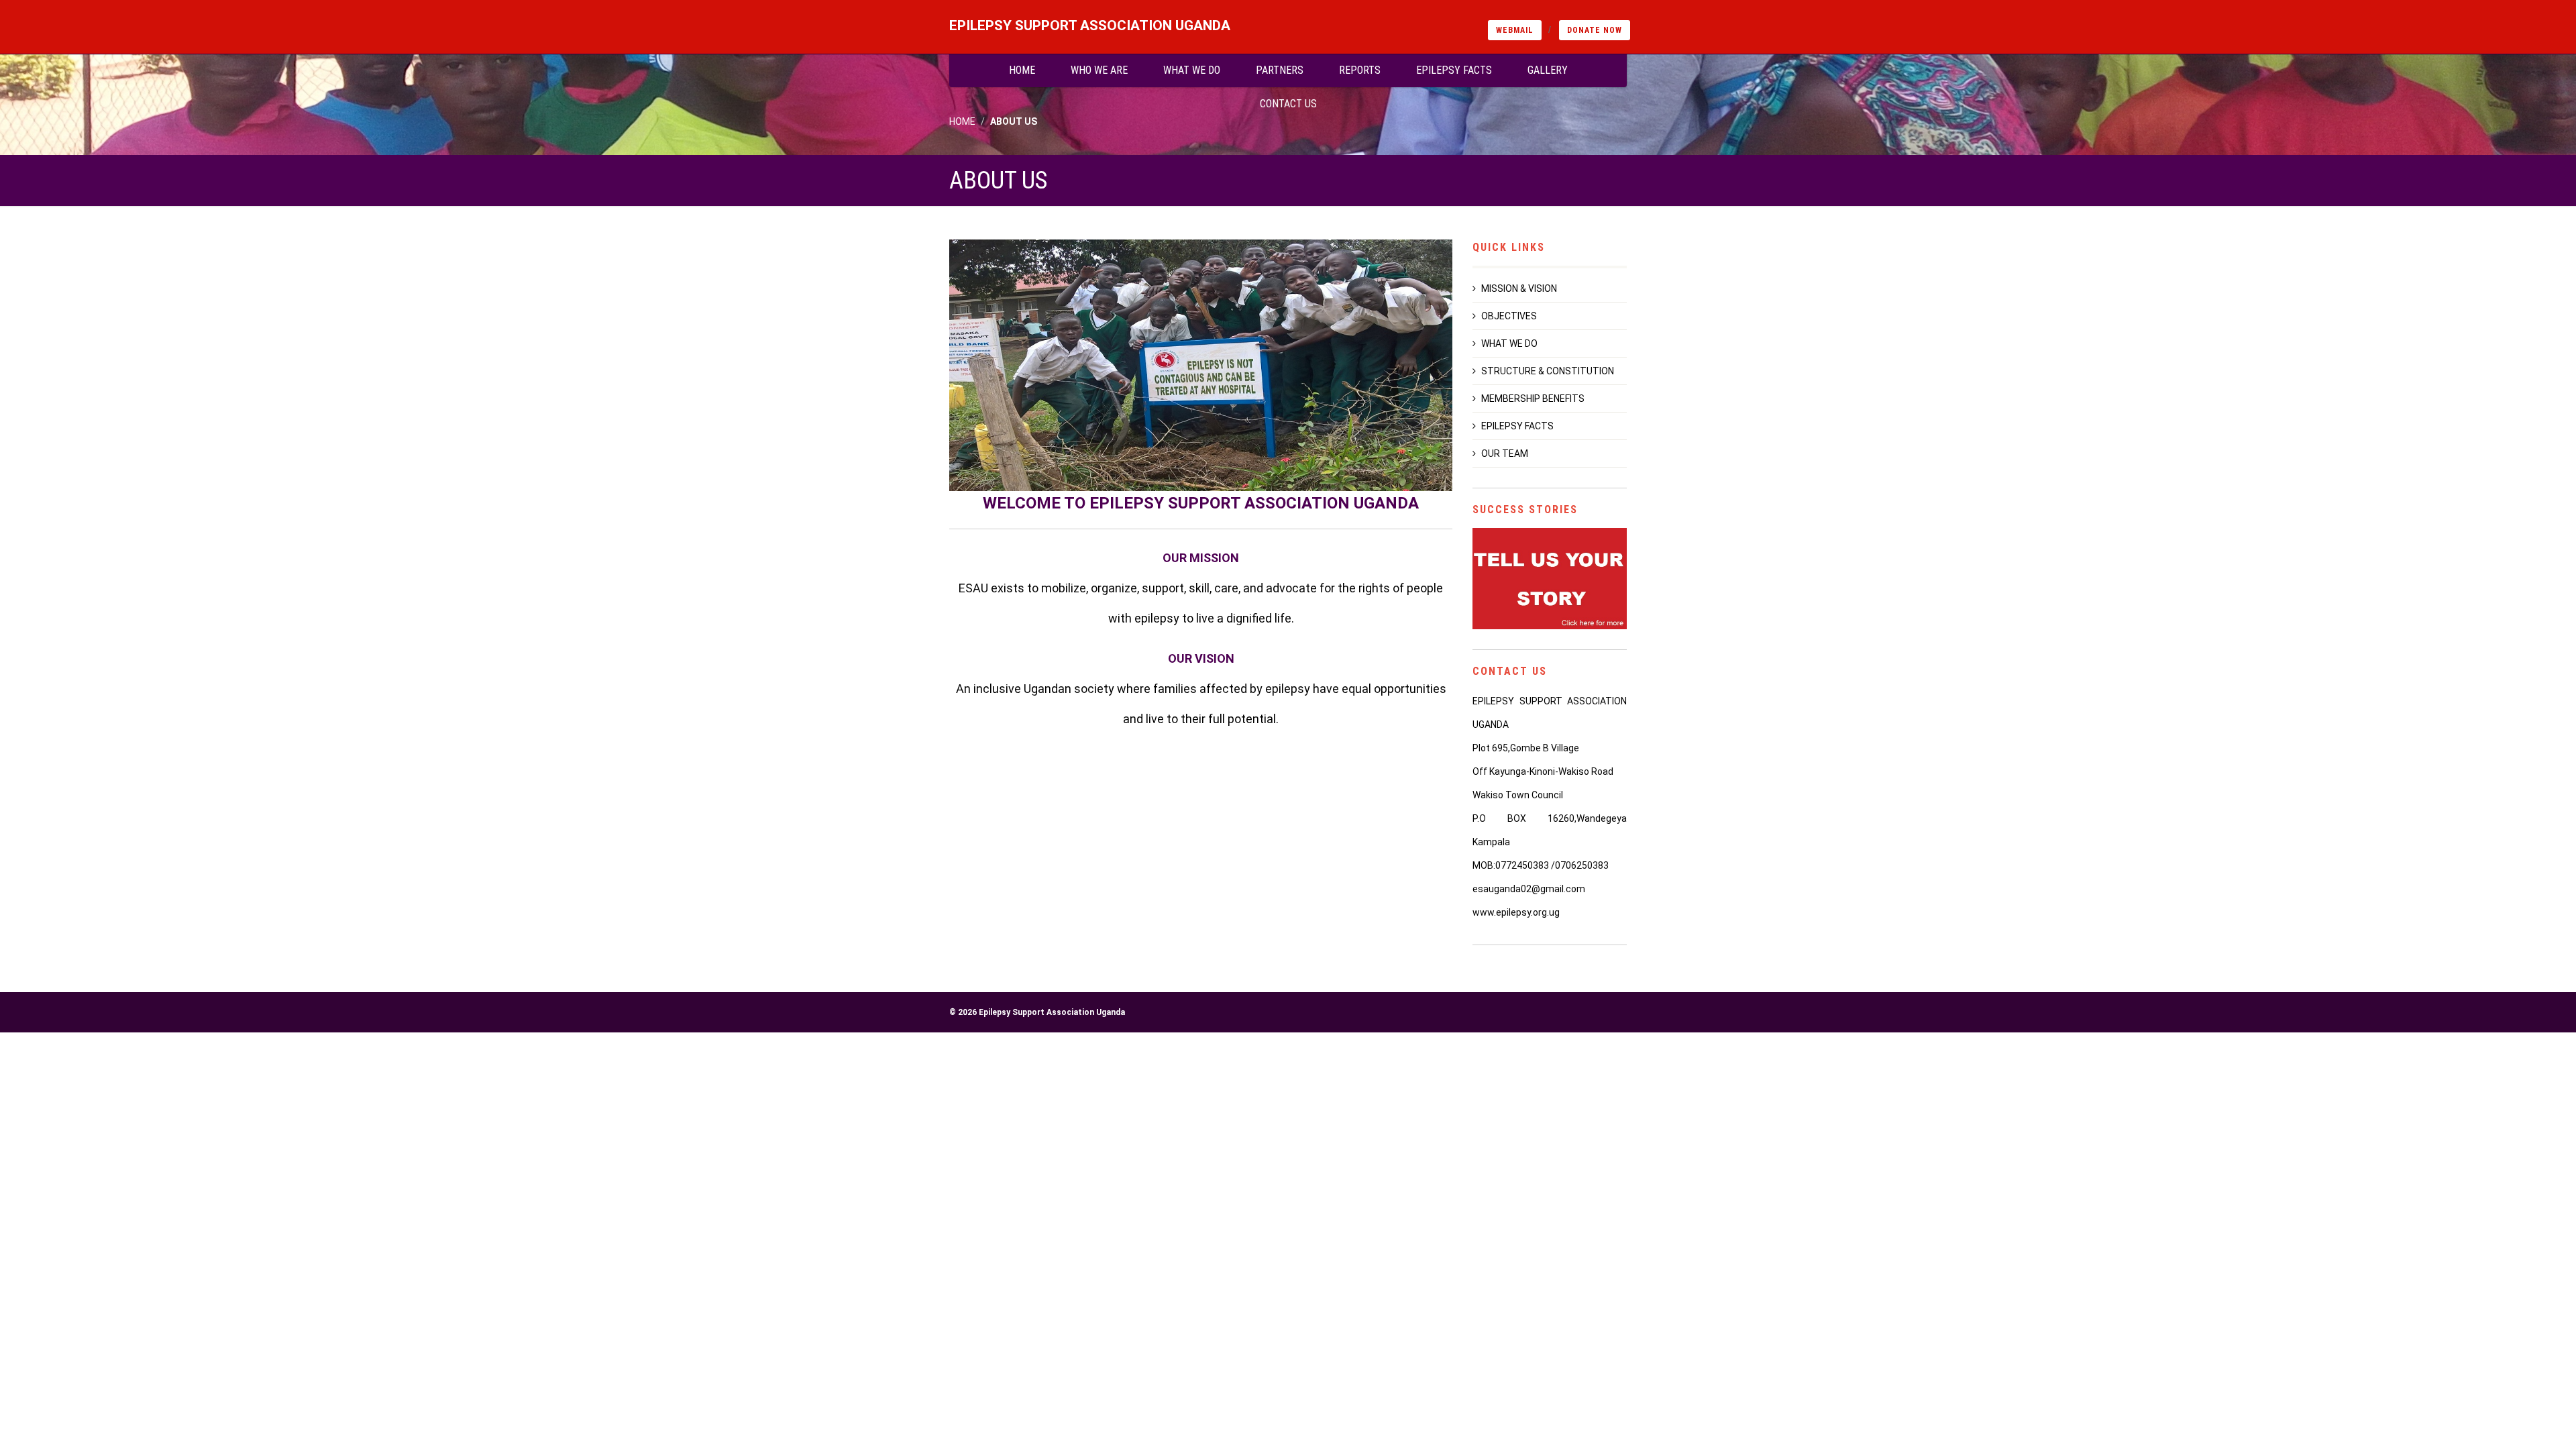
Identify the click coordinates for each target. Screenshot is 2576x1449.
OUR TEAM (1505, 453)
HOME (1022, 70)
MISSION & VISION (1519, 288)
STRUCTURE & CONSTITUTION (1548, 371)
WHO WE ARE (1099, 70)
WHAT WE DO (1192, 70)
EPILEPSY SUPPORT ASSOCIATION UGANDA (1090, 25)
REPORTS (1360, 70)
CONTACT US (1288, 104)
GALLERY (1548, 70)
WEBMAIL (1515, 30)
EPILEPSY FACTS (1454, 70)
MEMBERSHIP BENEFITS (1533, 398)
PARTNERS (1280, 70)
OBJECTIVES (1509, 316)
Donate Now (1595, 30)
